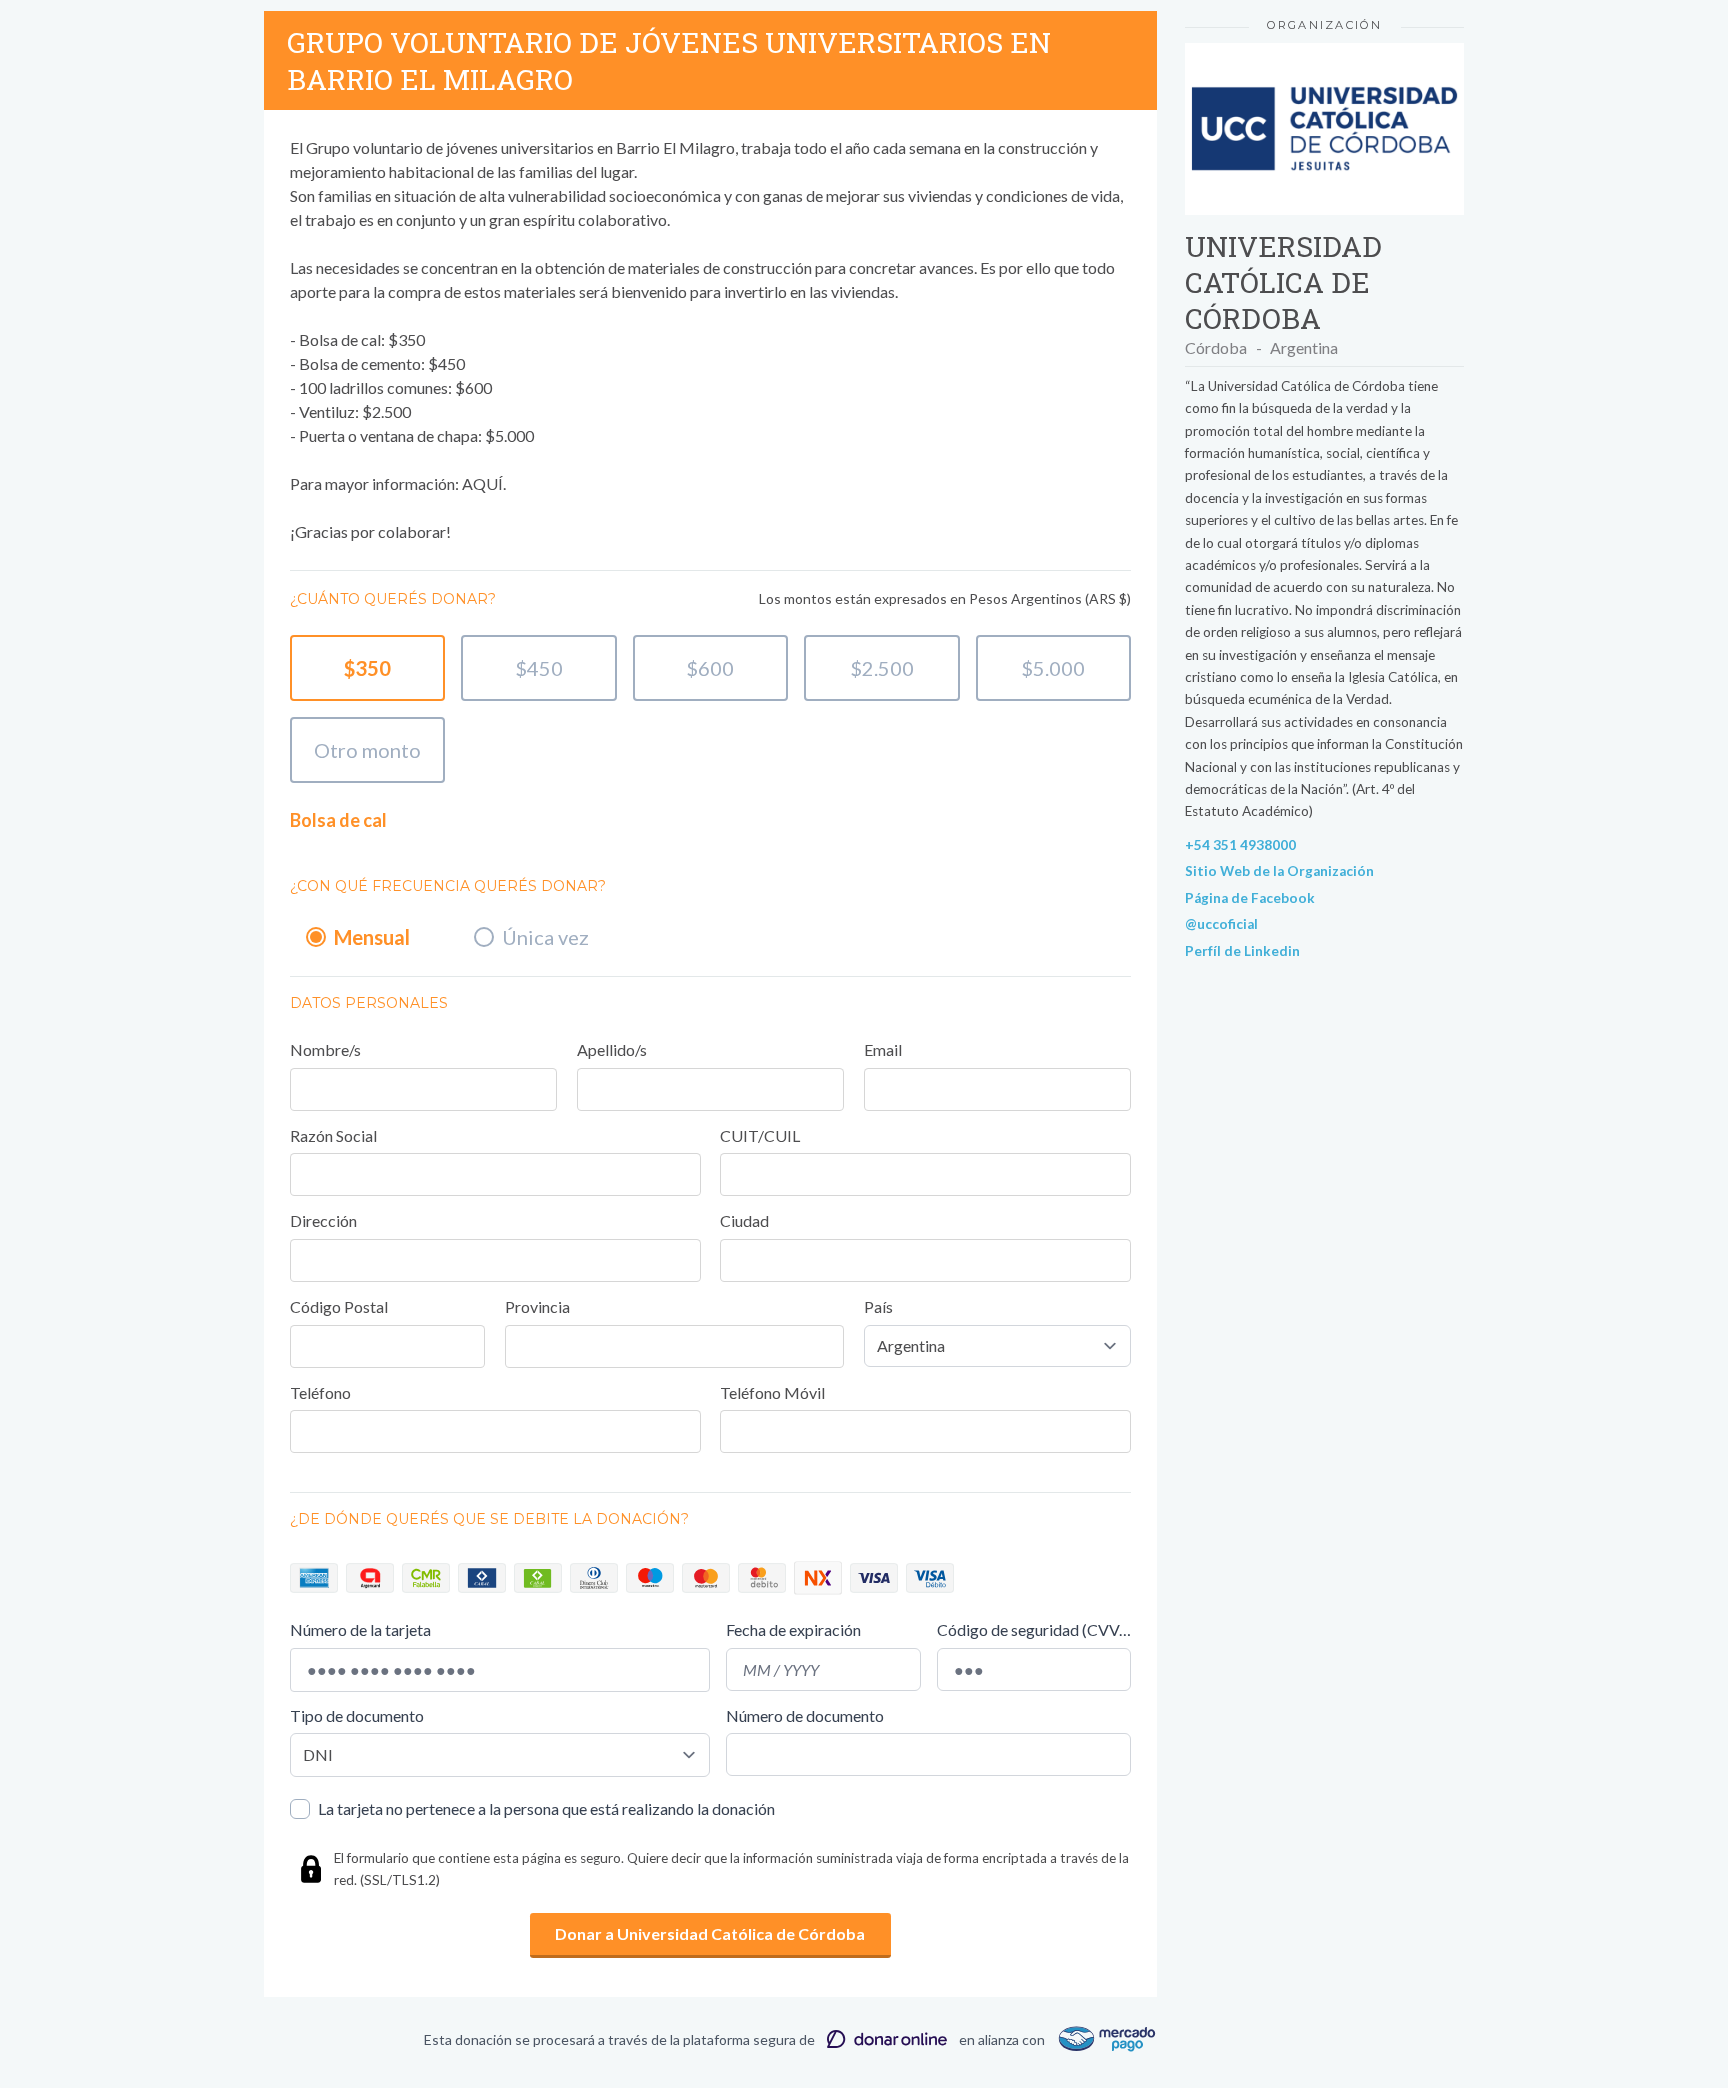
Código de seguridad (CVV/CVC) (1034, 1629)
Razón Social (333, 1135)
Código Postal (339, 1306)
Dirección (323, 1220)
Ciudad (744, 1220)
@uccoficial (1221, 924)
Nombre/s (325, 1049)
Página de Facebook (1250, 898)
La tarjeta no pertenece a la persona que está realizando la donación (546, 1808)
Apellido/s (612, 1049)
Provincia (537, 1306)
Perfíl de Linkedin (1242, 951)
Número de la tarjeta (360, 1629)
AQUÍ (482, 483)
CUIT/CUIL (760, 1135)
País (878, 1306)
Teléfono (320, 1392)
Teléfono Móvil (772, 1392)
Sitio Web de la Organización (1279, 871)
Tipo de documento (357, 1715)
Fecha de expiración (793, 1629)
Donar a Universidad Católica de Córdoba (710, 1933)
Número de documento (805, 1715)
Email (883, 1049)
